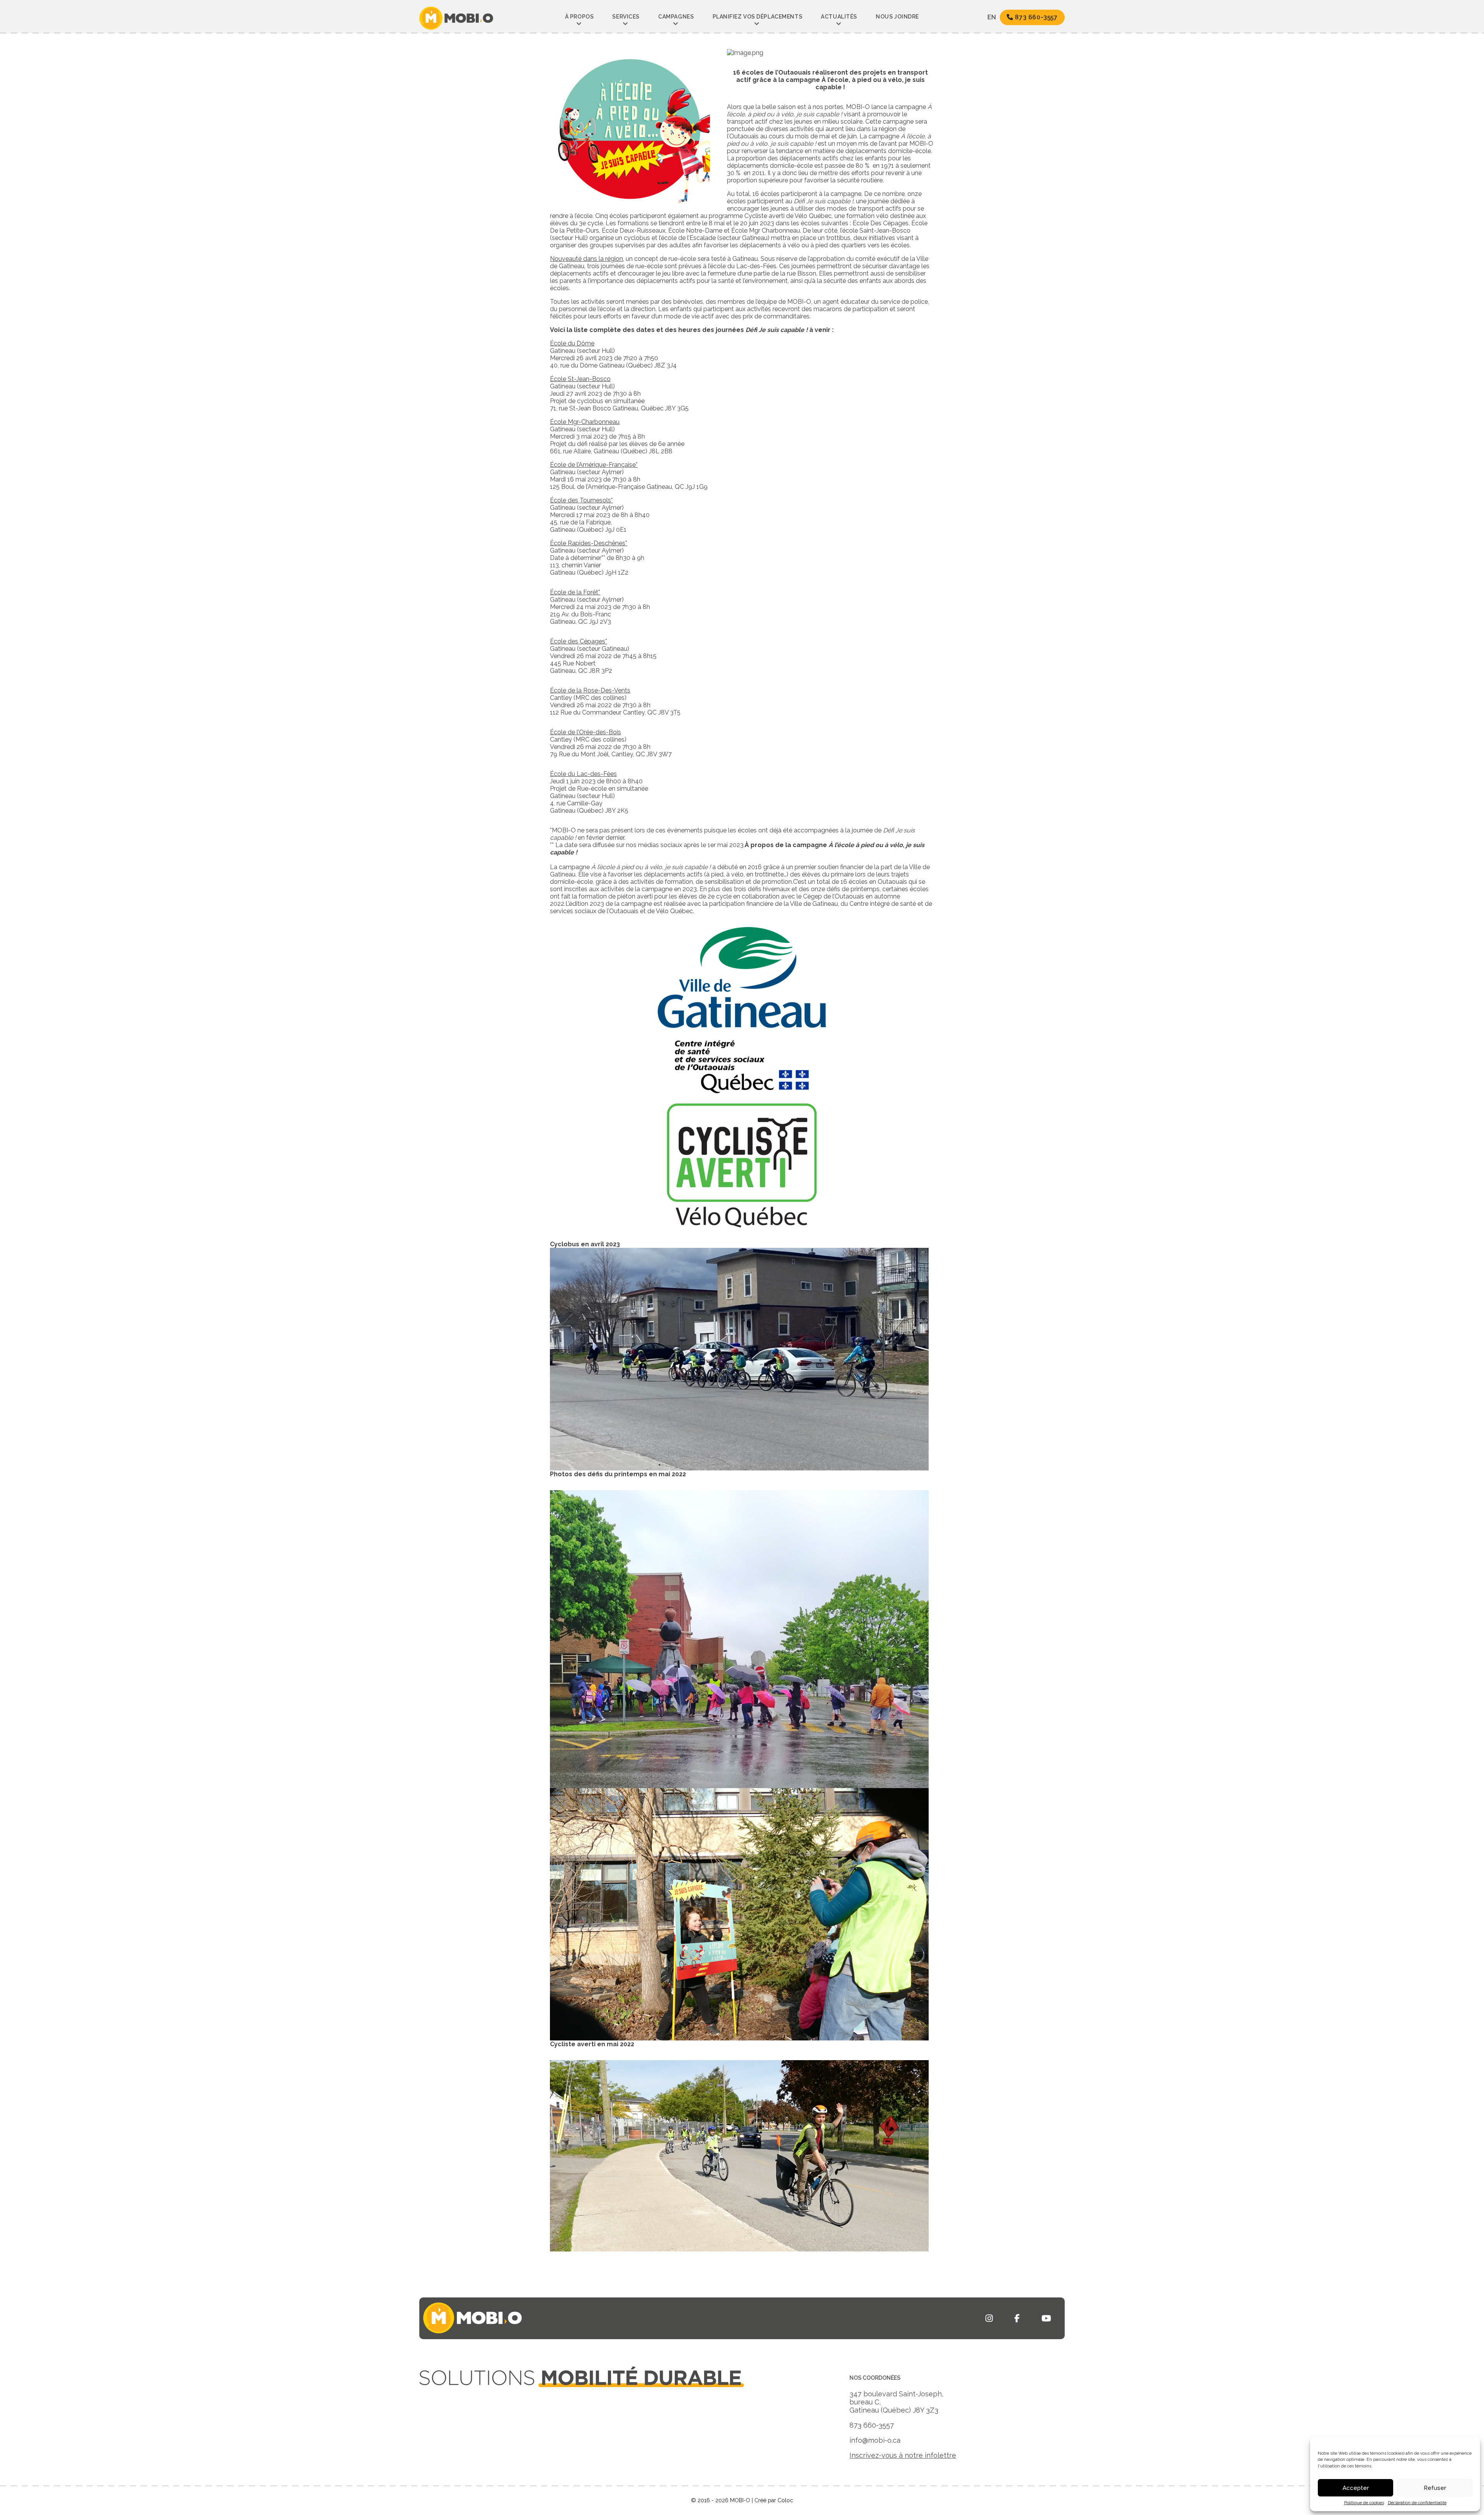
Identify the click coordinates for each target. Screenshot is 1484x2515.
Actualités (839, 17)
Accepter (1356, 2488)
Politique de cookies (1364, 2503)
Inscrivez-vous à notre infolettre (903, 2455)
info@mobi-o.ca (875, 2440)
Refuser (1435, 2488)
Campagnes (676, 17)
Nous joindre (897, 17)
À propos (579, 17)
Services (626, 17)
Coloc (785, 2500)
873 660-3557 (1036, 17)
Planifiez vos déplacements (758, 17)
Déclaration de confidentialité (1417, 2503)
